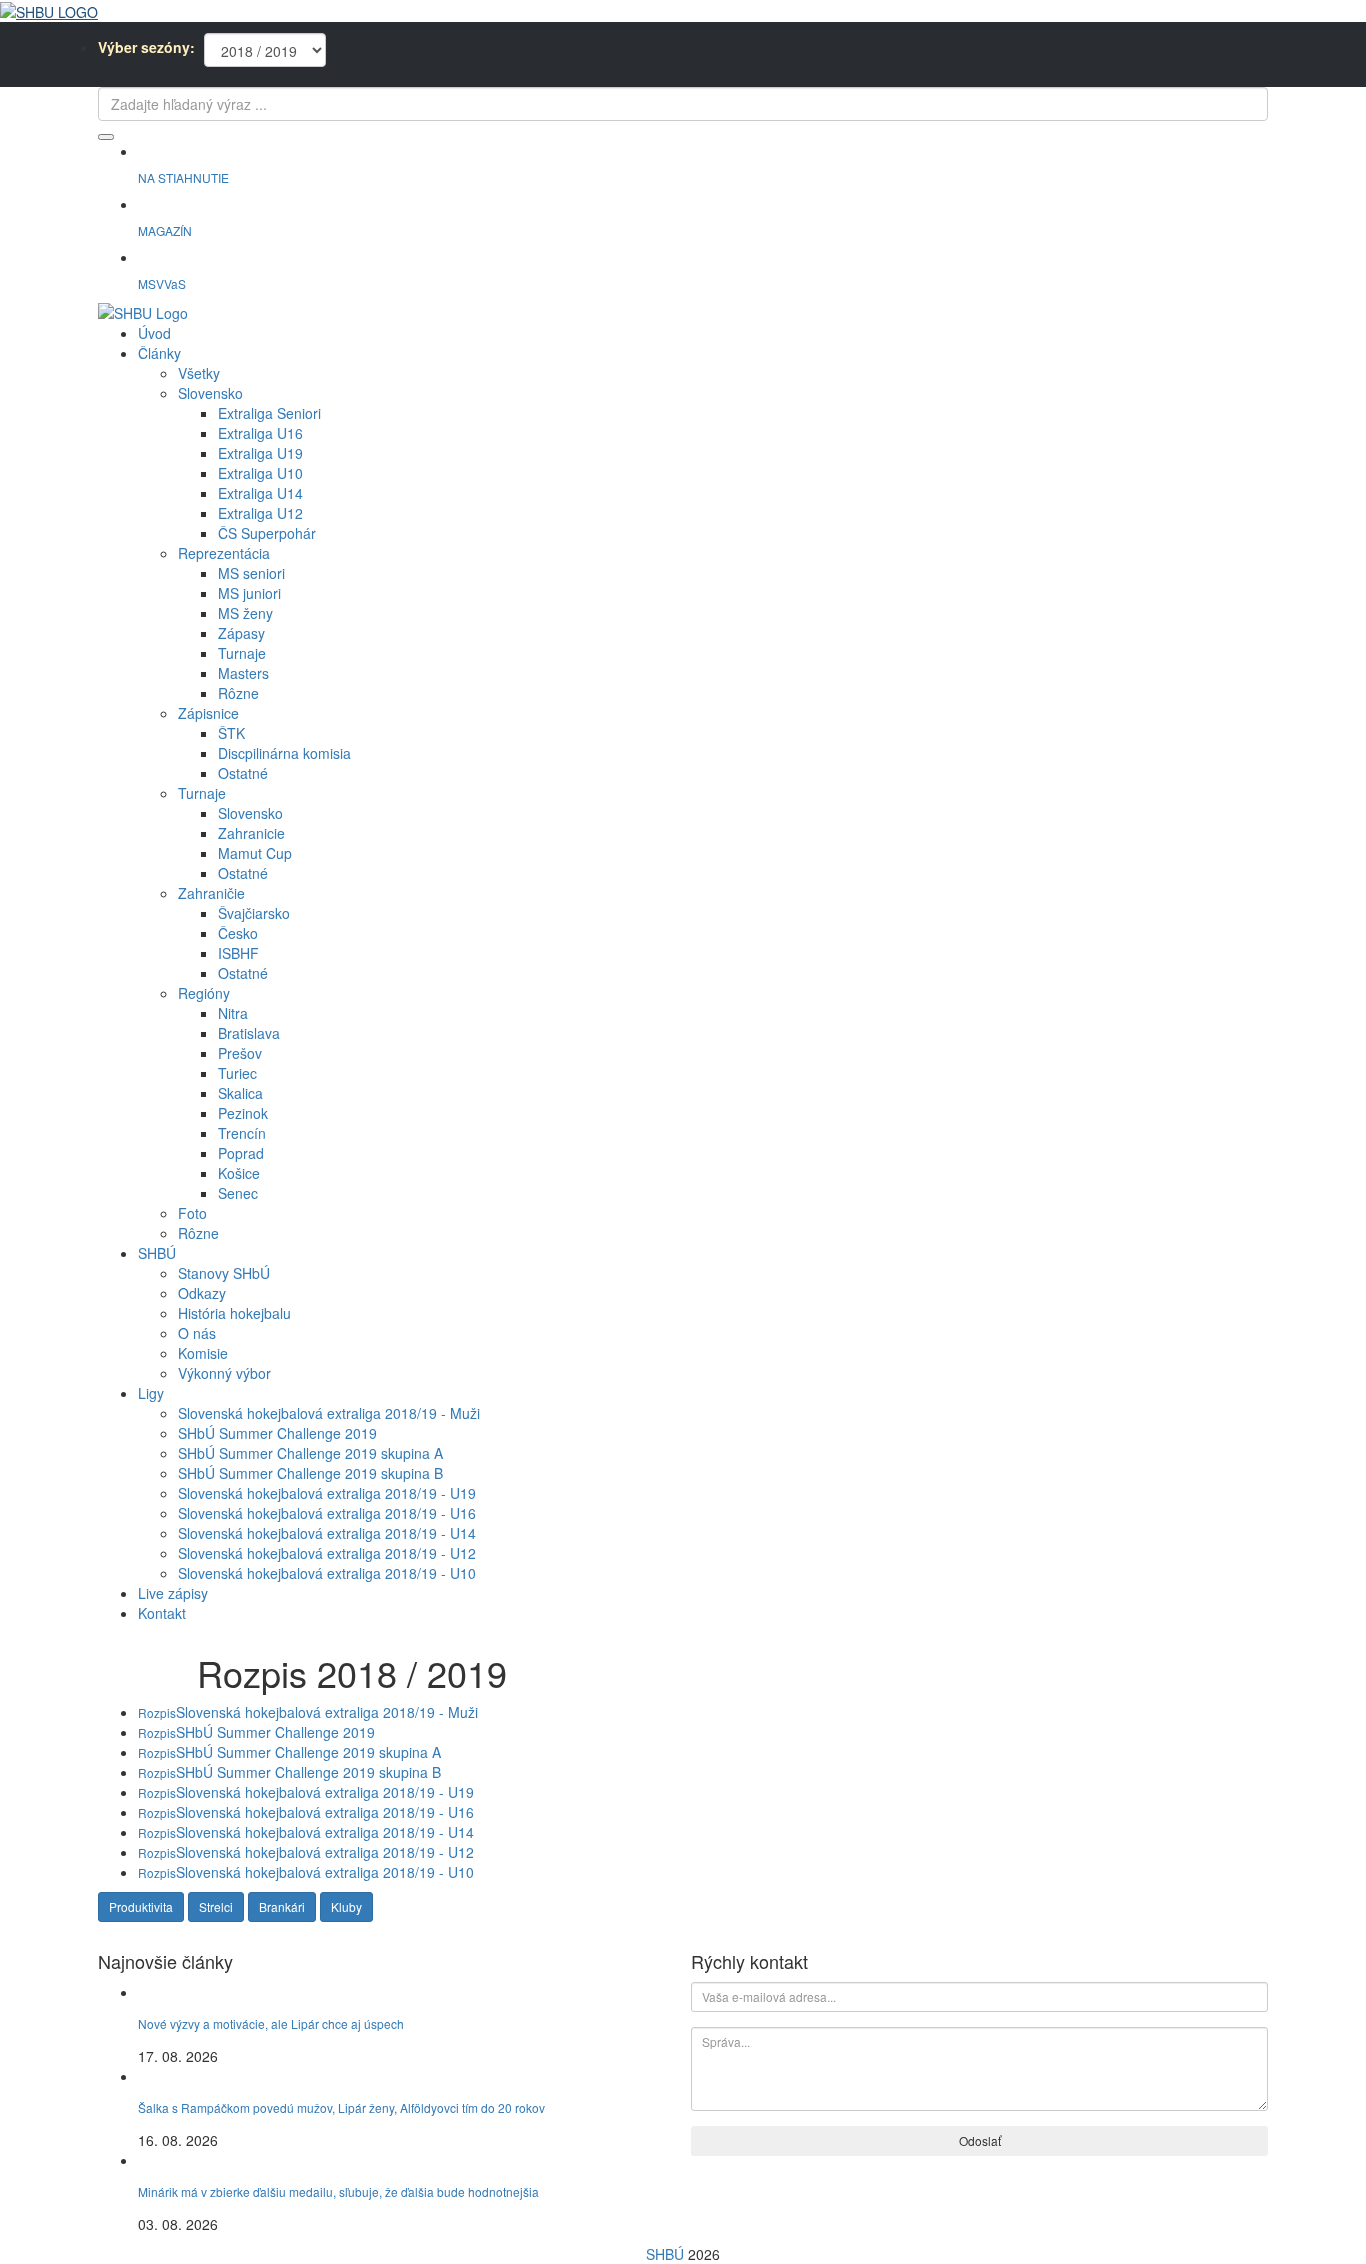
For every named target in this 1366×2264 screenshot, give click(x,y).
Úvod (154, 333)
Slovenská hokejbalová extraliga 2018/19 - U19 (327, 1493)
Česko (238, 933)
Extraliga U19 (260, 453)
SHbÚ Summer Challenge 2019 (277, 1433)
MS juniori (249, 593)
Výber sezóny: (146, 47)
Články (159, 353)
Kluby (346, 1906)
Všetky (199, 373)
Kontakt (162, 1613)
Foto (192, 1213)
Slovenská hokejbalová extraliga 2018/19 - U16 (327, 1513)
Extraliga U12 (260, 513)
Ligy (151, 1393)
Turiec (237, 1073)
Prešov (240, 1053)
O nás (197, 1333)
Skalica (240, 1093)
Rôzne (238, 693)
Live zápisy (173, 1593)
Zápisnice (208, 713)
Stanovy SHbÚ (224, 1273)
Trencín (242, 1133)
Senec (238, 1193)
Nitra (233, 1013)
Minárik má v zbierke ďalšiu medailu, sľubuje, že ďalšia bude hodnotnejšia (338, 2191)
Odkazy (202, 1293)
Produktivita (141, 1906)
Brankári (282, 1906)
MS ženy (245, 613)
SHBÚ (157, 1253)
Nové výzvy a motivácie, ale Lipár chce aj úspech (271, 2023)
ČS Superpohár (267, 533)
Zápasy (241, 633)
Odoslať (980, 2140)
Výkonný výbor (224, 1373)
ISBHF (238, 953)
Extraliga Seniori (269, 413)
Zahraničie (211, 893)
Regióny (204, 993)
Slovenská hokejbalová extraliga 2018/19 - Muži (329, 1413)
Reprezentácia (224, 553)
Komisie (203, 1353)
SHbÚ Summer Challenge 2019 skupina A (310, 1453)
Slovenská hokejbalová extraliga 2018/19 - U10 (327, 1573)
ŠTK (231, 733)
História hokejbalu (234, 1313)
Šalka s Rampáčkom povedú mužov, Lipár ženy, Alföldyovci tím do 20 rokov (341, 2107)
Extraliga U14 (260, 493)
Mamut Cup (255, 853)
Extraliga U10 (260, 473)
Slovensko (210, 393)
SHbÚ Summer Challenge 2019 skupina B (310, 1473)
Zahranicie (251, 833)
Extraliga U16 (260, 433)
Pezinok (243, 1113)
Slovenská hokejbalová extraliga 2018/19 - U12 (327, 1553)
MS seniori (251, 573)
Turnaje (242, 653)
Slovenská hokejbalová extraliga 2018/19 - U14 (327, 1533)
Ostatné (243, 773)
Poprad (241, 1153)
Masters (243, 673)
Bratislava (249, 1033)
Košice (239, 1173)
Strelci (216, 1906)
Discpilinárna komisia (284, 753)
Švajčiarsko (254, 913)
